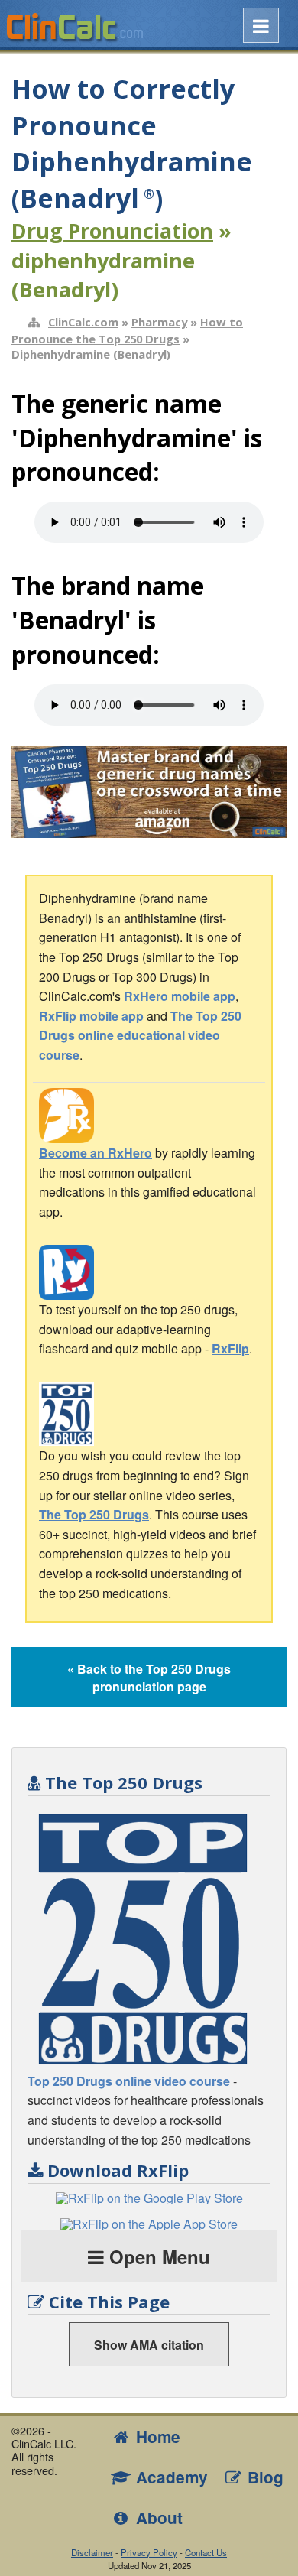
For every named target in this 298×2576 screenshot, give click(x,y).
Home (156, 2436)
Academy (170, 2477)
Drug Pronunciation (112, 231)
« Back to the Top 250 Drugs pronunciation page (149, 1678)
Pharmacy (159, 322)
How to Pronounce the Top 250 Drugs (127, 330)
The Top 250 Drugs (94, 1514)
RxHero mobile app (180, 996)
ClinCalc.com (83, 322)
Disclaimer (92, 2552)
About (157, 2518)
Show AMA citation (149, 2345)
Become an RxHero (96, 1153)
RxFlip (230, 1348)
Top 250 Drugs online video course (129, 2081)
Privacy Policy (149, 2552)
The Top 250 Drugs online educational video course (140, 1035)
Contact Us (206, 2552)
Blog (263, 2477)
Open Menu (157, 2256)
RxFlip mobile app (91, 1016)
